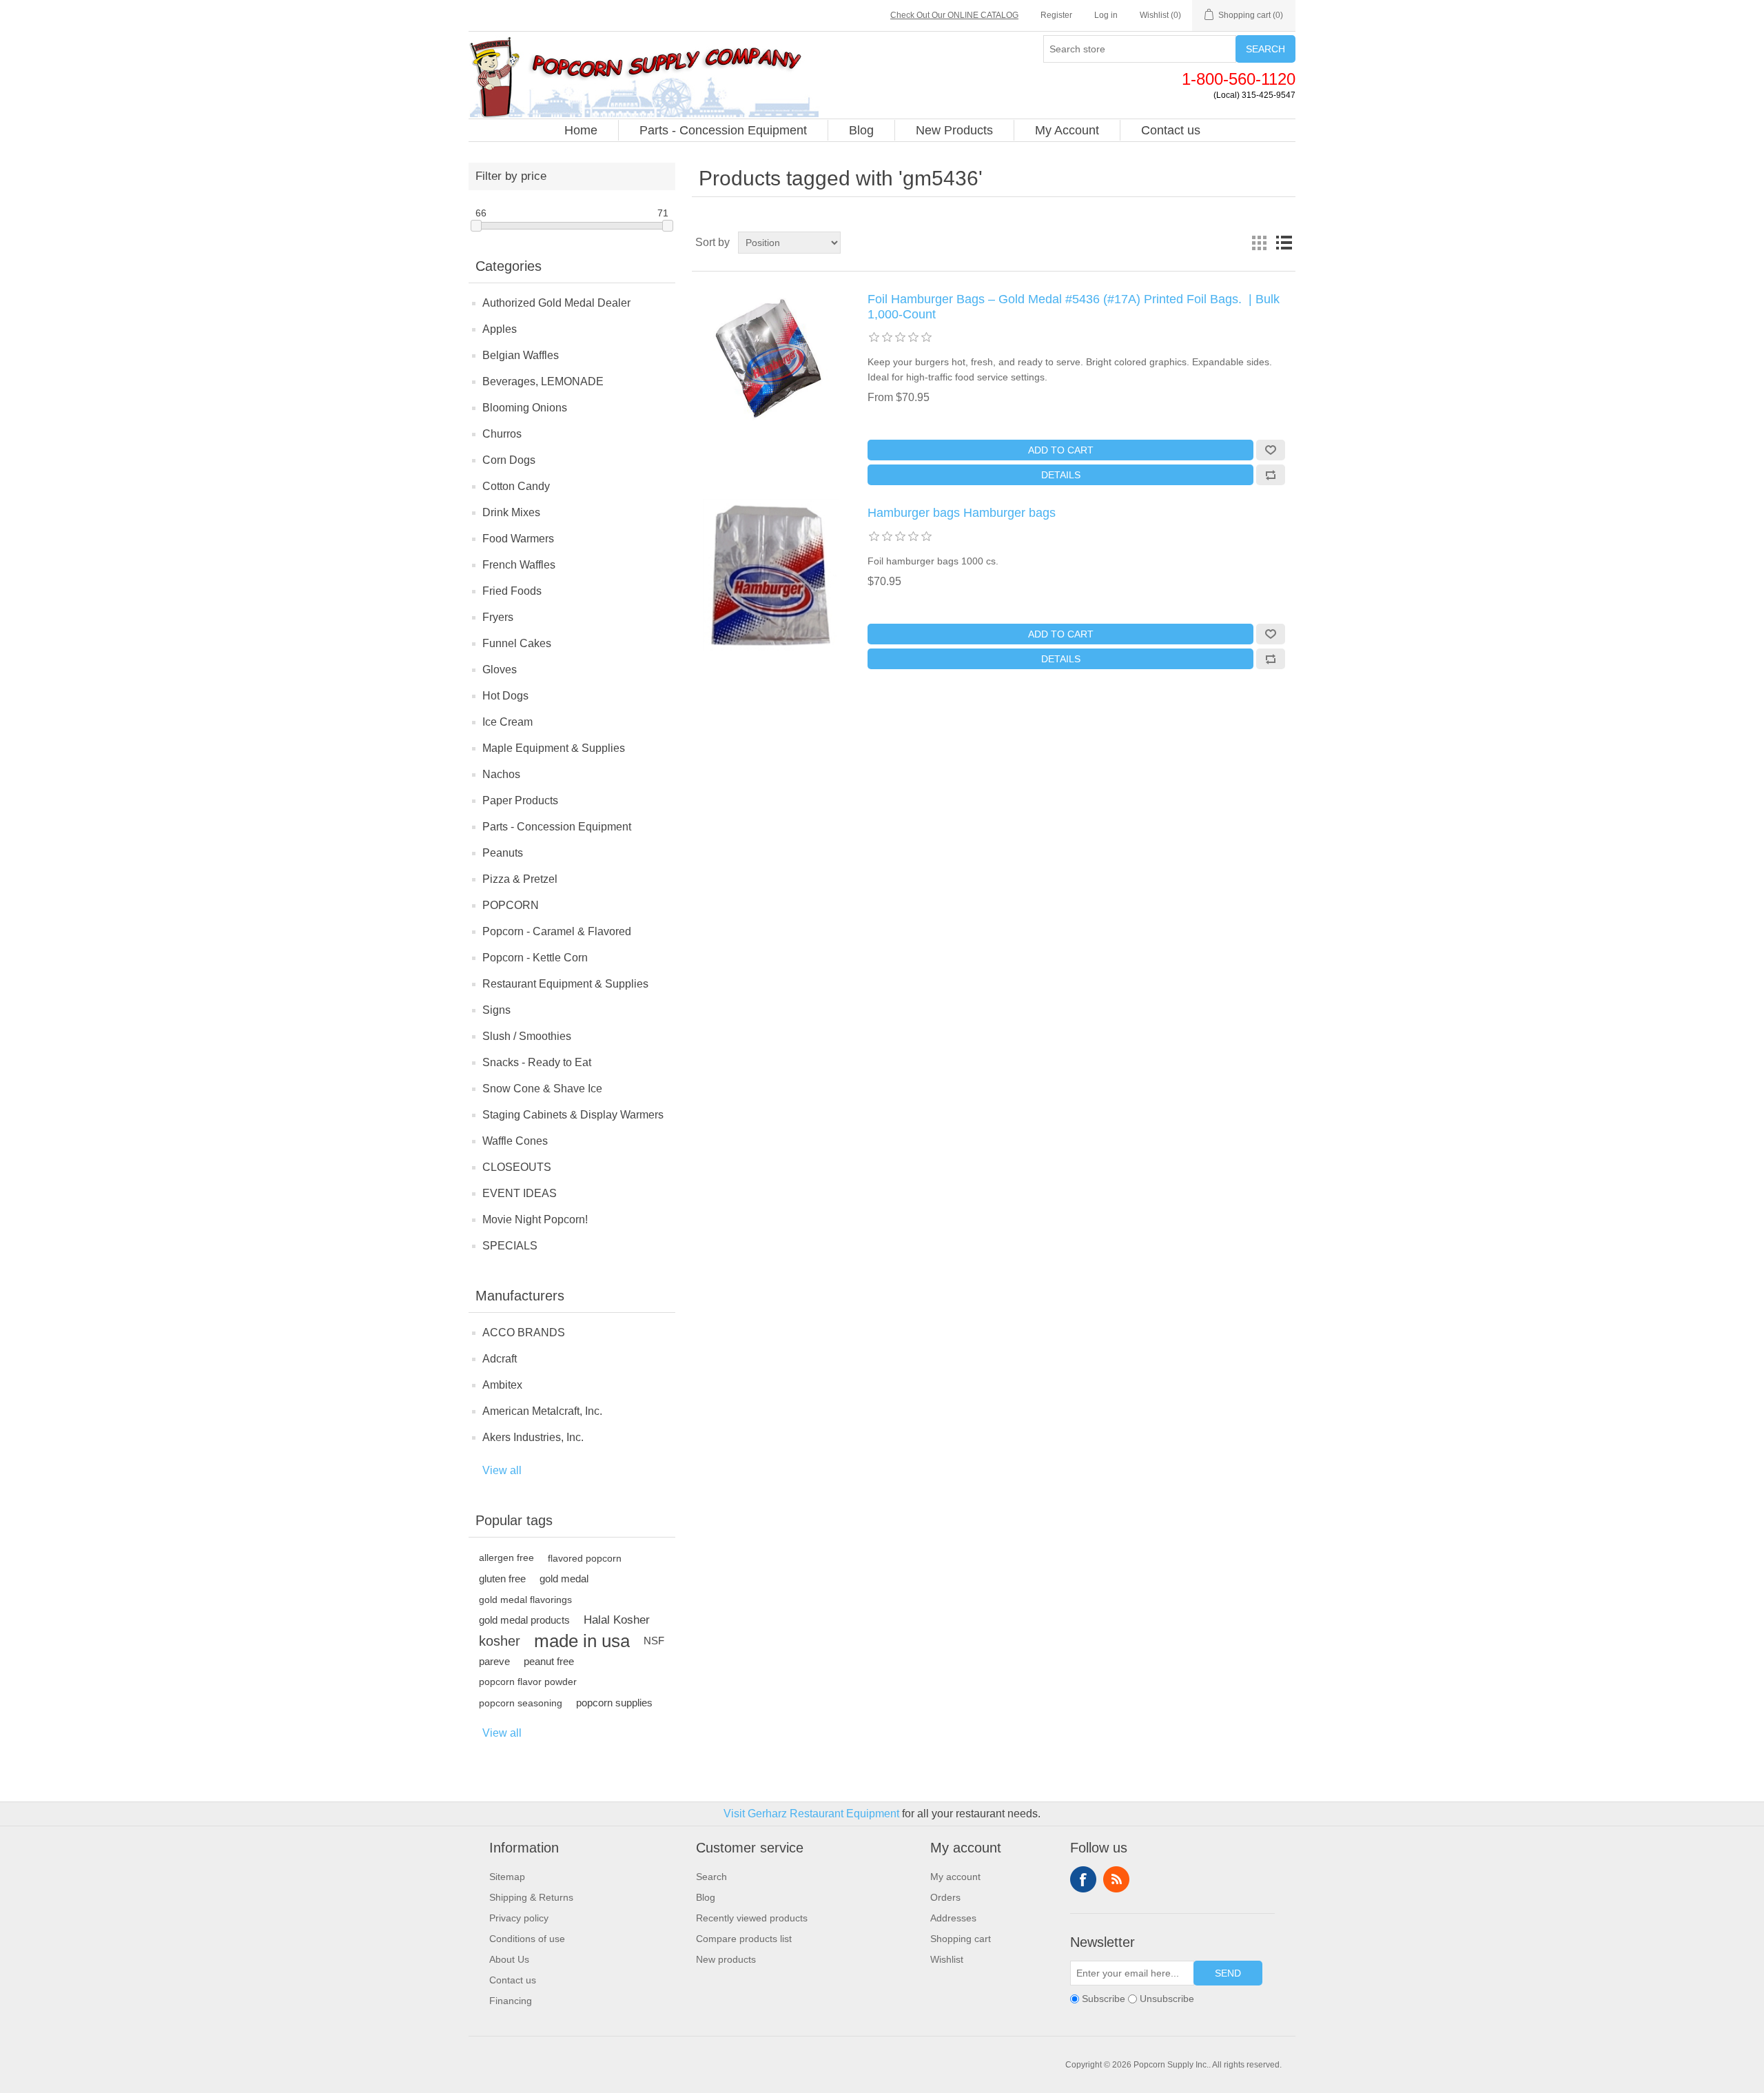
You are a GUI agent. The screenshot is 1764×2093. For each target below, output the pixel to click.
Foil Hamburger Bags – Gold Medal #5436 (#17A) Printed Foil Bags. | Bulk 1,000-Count (1074, 307)
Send (1228, 1973)
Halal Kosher (617, 1620)
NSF (654, 1641)
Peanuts (503, 853)
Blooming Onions (525, 408)
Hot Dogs (505, 696)
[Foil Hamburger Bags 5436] (771, 575)
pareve (494, 1661)
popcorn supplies (614, 1703)
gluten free (502, 1579)
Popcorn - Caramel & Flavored (557, 931)
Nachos (501, 774)
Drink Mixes (511, 512)
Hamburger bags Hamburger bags (962, 513)
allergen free (506, 1558)
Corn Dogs (509, 460)
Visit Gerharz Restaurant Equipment (811, 1814)
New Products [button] (954, 130)
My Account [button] (1067, 130)
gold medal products (524, 1620)
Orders (945, 1897)
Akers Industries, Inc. (533, 1437)
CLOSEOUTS (517, 1167)
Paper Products (520, 800)
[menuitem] (581, 130)
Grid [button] (1259, 243)
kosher (500, 1641)
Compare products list (744, 1939)
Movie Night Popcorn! (535, 1219)
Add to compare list (1271, 475)
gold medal (564, 1579)
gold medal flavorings (525, 1600)
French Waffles (519, 565)
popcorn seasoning (521, 1703)
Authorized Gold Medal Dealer (556, 303)
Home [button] (581, 130)
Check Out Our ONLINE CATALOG (954, 15)
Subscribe (1104, 1999)
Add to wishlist (1271, 450)
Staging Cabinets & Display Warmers (573, 1115)
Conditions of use (527, 1939)
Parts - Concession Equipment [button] (723, 130)
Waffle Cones (515, 1141)
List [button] (1284, 243)
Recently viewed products (752, 1918)
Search (1265, 49)
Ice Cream (507, 722)
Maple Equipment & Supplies (554, 748)
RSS (1116, 1879)
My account (955, 1877)
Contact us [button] (1171, 130)
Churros (502, 434)
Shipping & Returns (531, 1897)
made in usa (582, 1641)
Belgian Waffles (521, 355)
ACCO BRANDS (524, 1333)
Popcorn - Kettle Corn (535, 958)
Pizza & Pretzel (520, 879)
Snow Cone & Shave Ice (542, 1089)
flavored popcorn (585, 1558)
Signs (496, 1010)
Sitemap (507, 1877)
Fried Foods (512, 591)
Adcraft (500, 1359)
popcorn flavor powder (528, 1682)
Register (1056, 15)
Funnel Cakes (517, 643)
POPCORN (511, 905)
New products (726, 1959)
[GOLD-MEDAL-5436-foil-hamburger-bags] (771, 361)
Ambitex (502, 1385)
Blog (706, 1897)
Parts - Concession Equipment (557, 827)
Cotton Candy (516, 486)
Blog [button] (861, 130)
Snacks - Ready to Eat (537, 1062)
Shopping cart (961, 1939)
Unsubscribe (1167, 1999)
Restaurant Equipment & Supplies (565, 984)
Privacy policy (519, 1918)
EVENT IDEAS (520, 1193)
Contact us (513, 1980)
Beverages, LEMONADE (543, 381)
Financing (511, 2001)
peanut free (549, 1661)
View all (502, 1470)
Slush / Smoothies (527, 1036)
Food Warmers (518, 539)
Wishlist (947, 1959)
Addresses (953, 1918)
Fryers (498, 617)
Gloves (500, 670)
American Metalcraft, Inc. (542, 1411)
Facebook (1083, 1879)
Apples (500, 329)
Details (1061, 475)
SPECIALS (510, 1246)
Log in (1106, 15)
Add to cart (1061, 450)
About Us (509, 1959)
